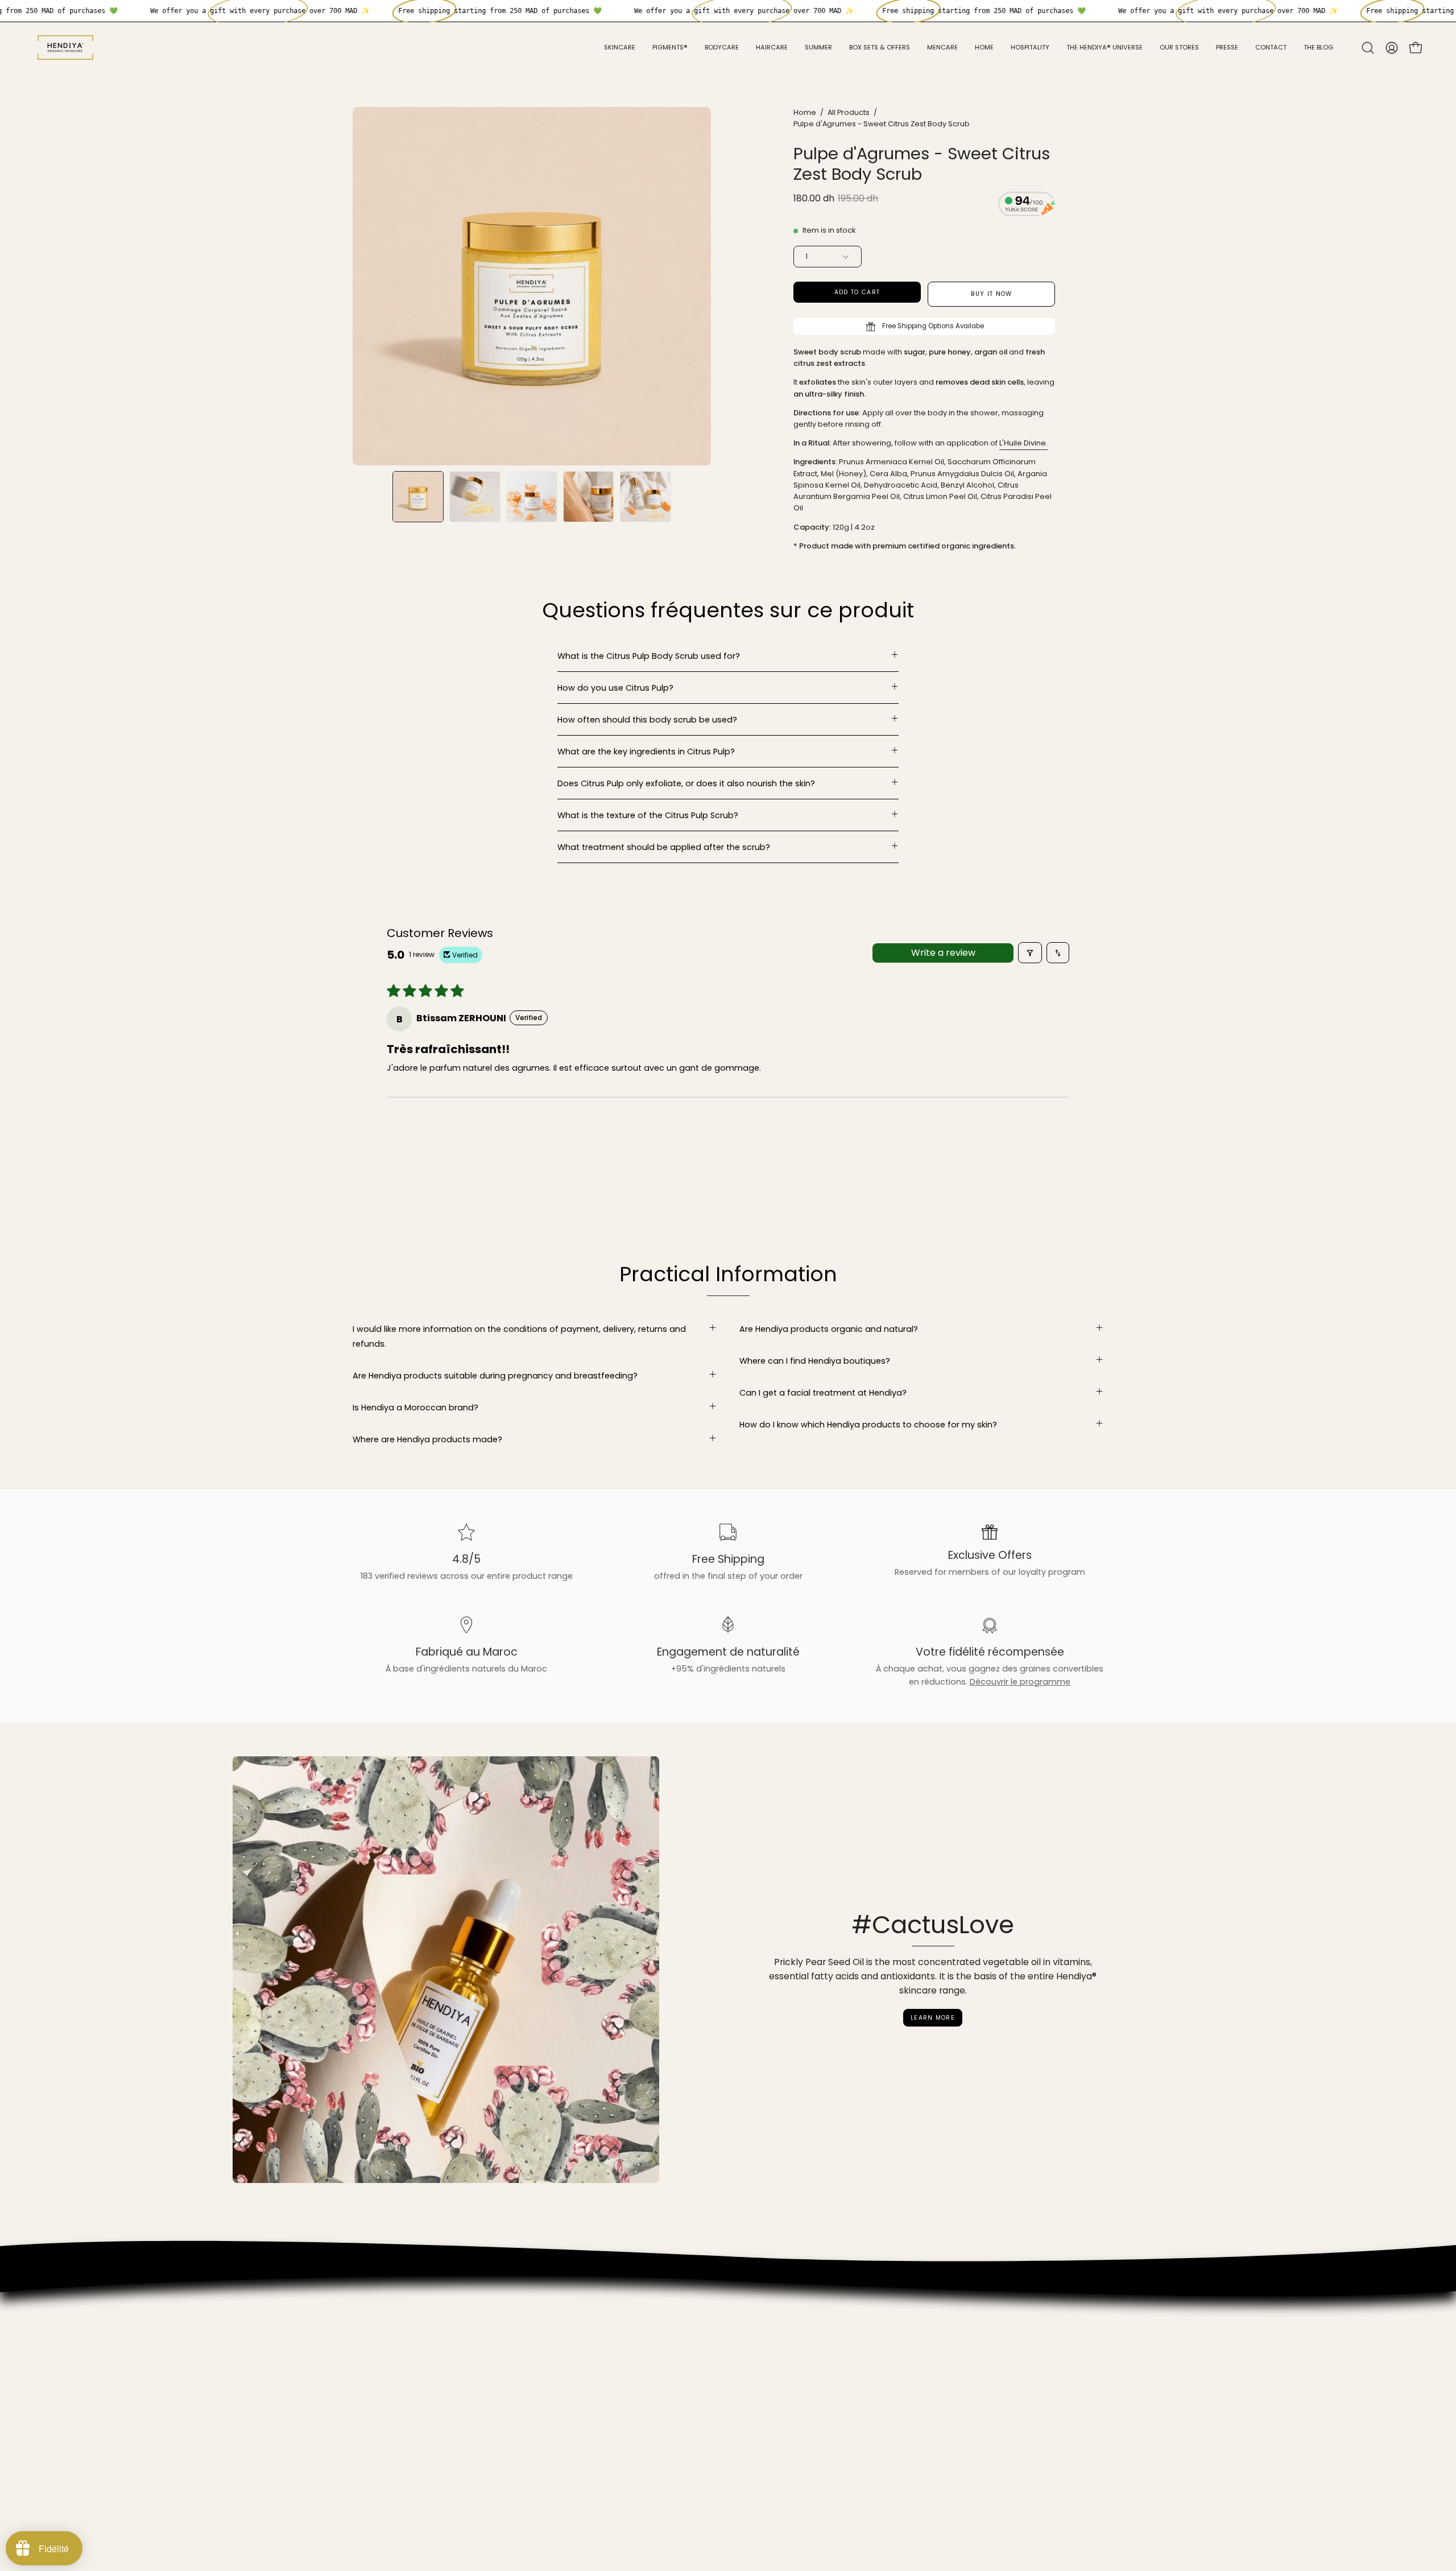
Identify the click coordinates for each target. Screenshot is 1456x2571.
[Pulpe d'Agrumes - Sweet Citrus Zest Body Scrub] (418, 497)
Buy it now (992, 294)
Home (805, 112)
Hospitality (374, 2347)
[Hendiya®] (65, 48)
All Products (849, 112)
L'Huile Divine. (1023, 443)
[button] (1368, 48)
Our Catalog (378, 2330)
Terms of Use (380, 2449)
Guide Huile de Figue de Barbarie (419, 2382)
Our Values (375, 2314)
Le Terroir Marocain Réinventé (413, 2398)
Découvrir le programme (1020, 1682)
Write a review (943, 953)
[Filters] (1030, 953)
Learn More (933, 2018)
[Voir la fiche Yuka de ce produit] (1027, 206)
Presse (366, 2364)
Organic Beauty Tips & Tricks (411, 2415)
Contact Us (376, 2432)
